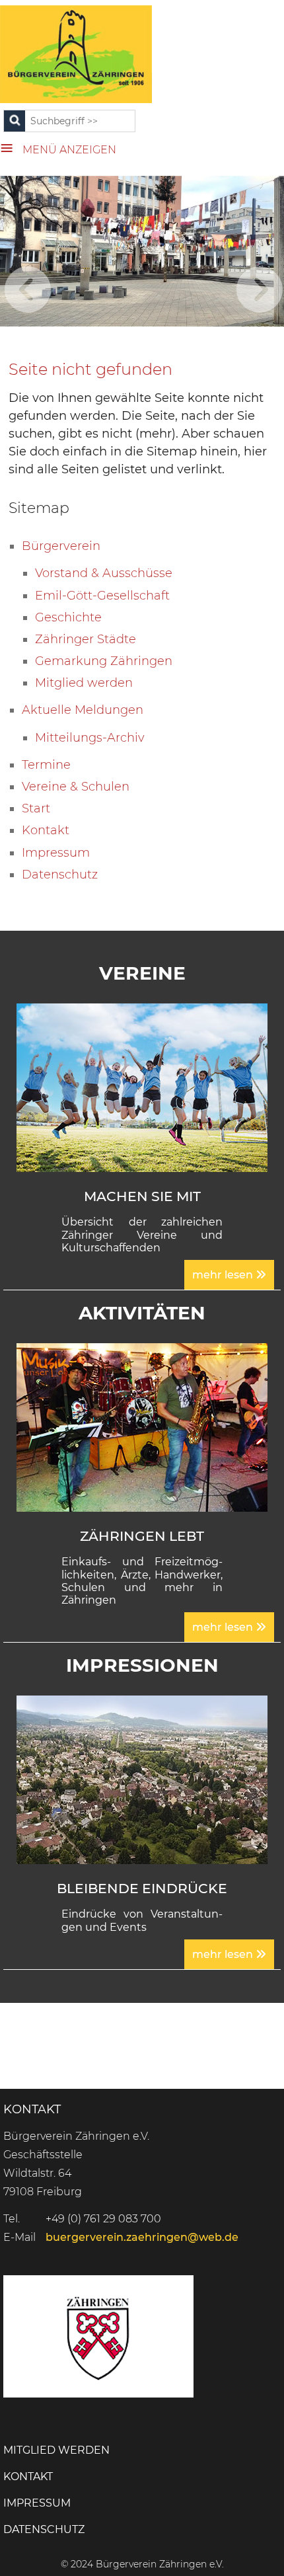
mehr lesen (224, 1275)
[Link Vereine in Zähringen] (142, 1087)
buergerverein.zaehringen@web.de (142, 2237)
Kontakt (28, 2477)
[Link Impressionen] (142, 1779)
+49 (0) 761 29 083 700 (103, 2219)
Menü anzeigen (69, 150)
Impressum (37, 2503)
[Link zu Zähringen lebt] (142, 1426)
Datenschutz (44, 2529)
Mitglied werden (56, 2450)
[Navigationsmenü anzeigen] (11, 146)
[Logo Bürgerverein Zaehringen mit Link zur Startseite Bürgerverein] (76, 54)
